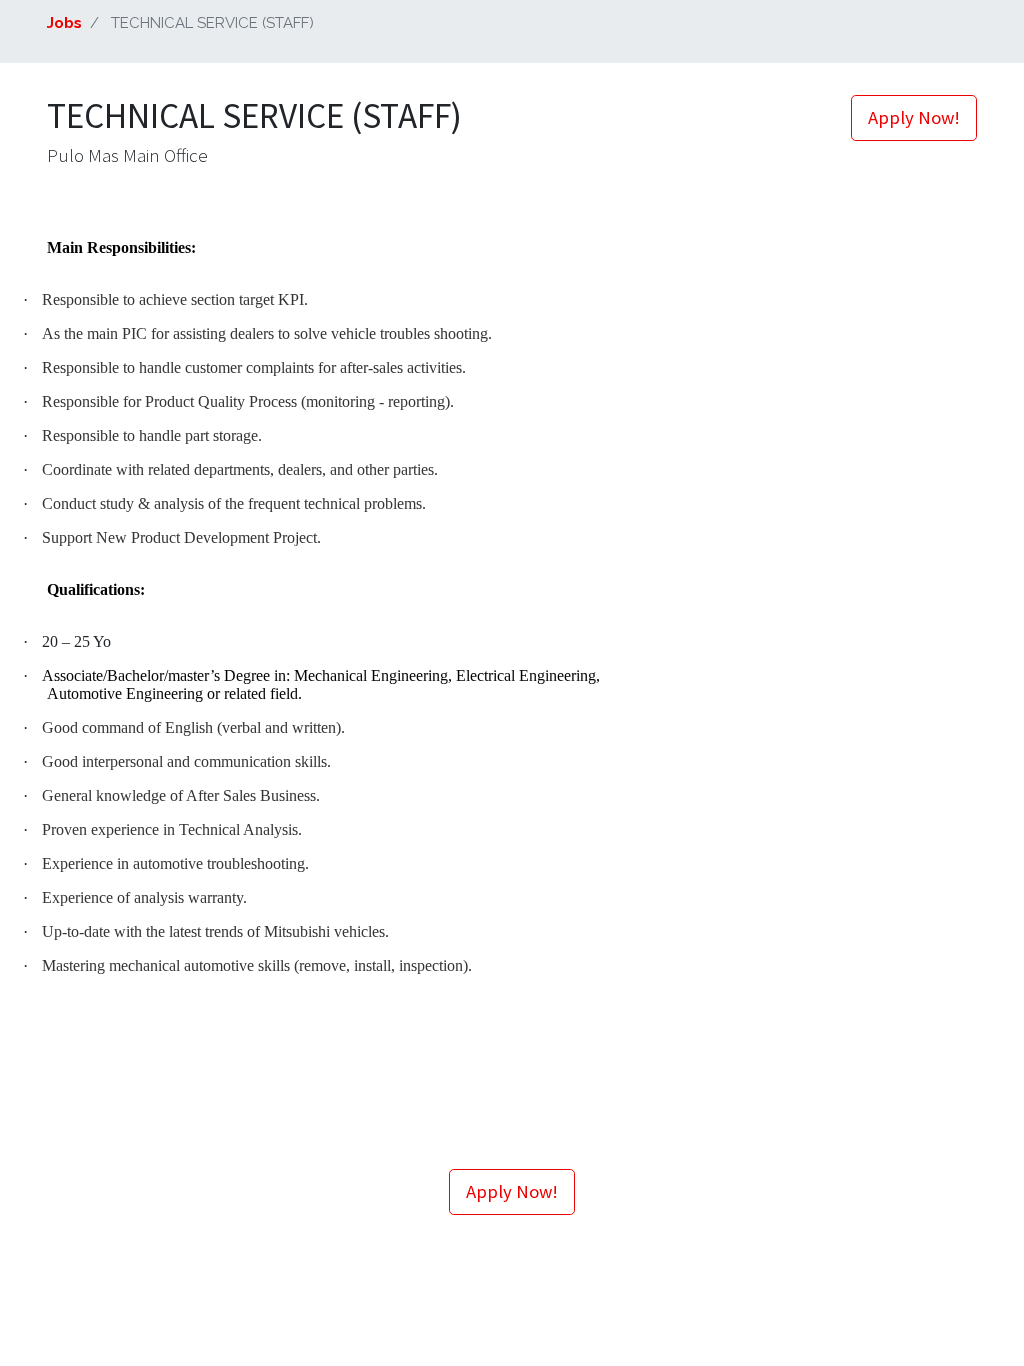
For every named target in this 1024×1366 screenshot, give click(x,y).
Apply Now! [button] (914, 117)
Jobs (64, 23)
